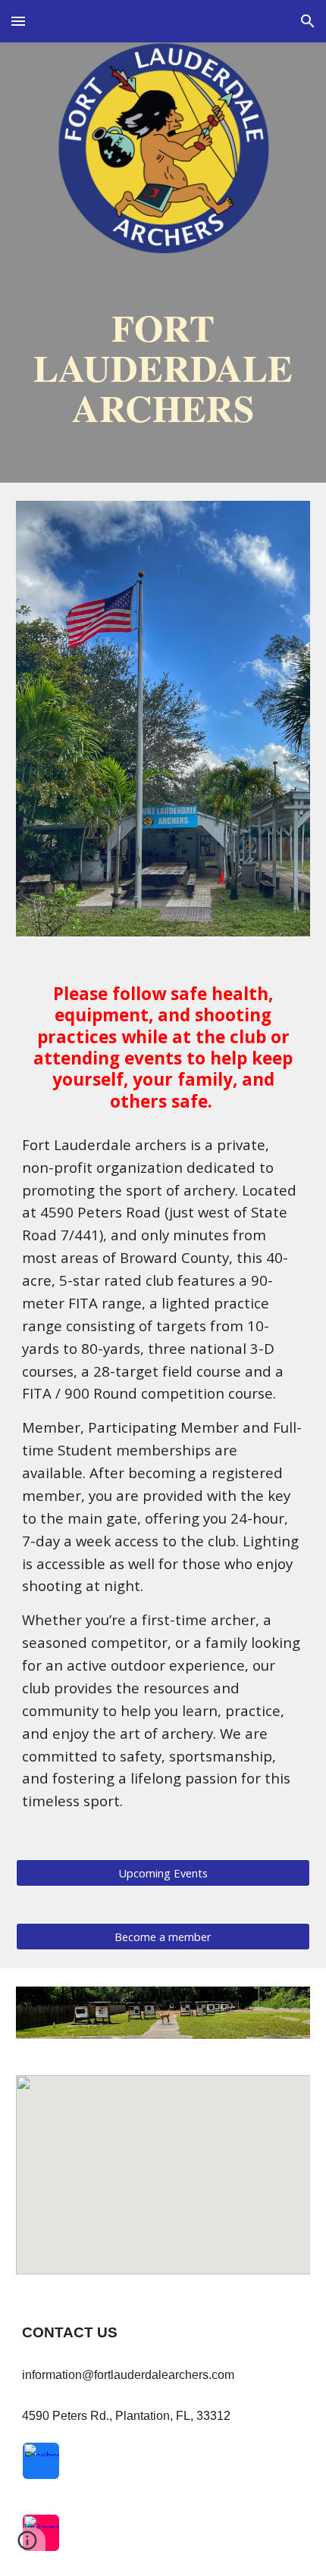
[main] (163, 367)
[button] (18, 21)
